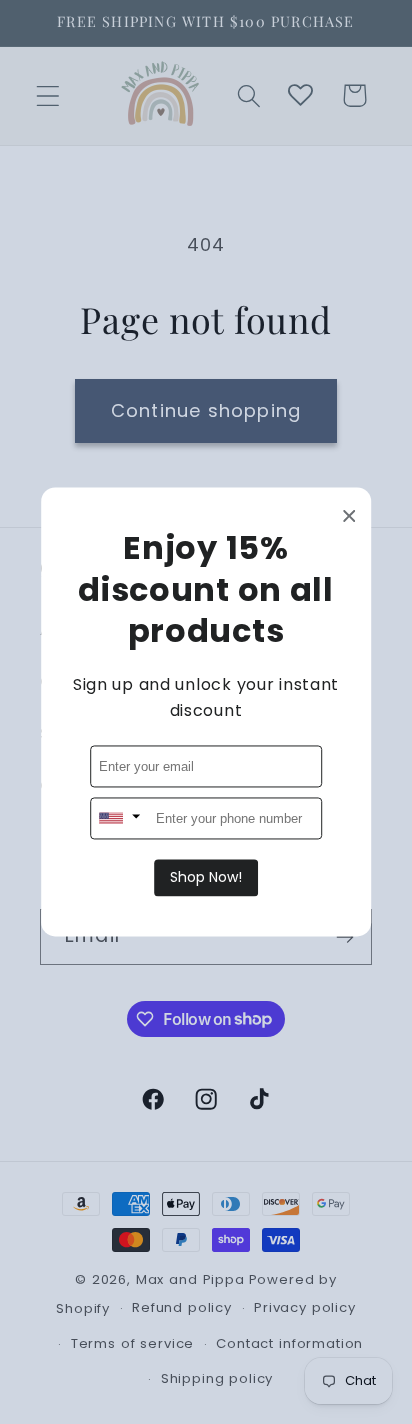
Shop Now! (206, 878)
